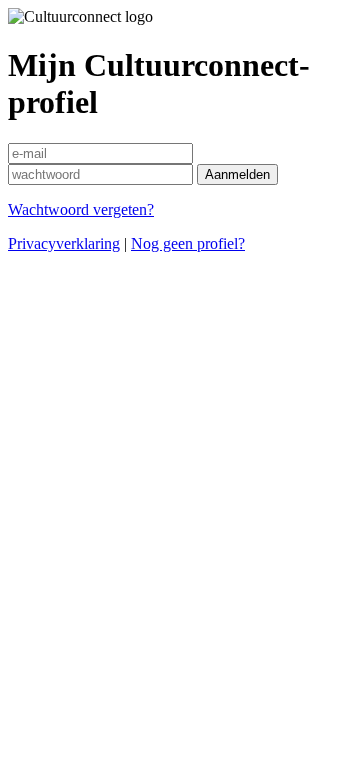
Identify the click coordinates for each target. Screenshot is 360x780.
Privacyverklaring (64, 243)
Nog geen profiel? (188, 243)
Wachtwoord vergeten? (81, 209)
